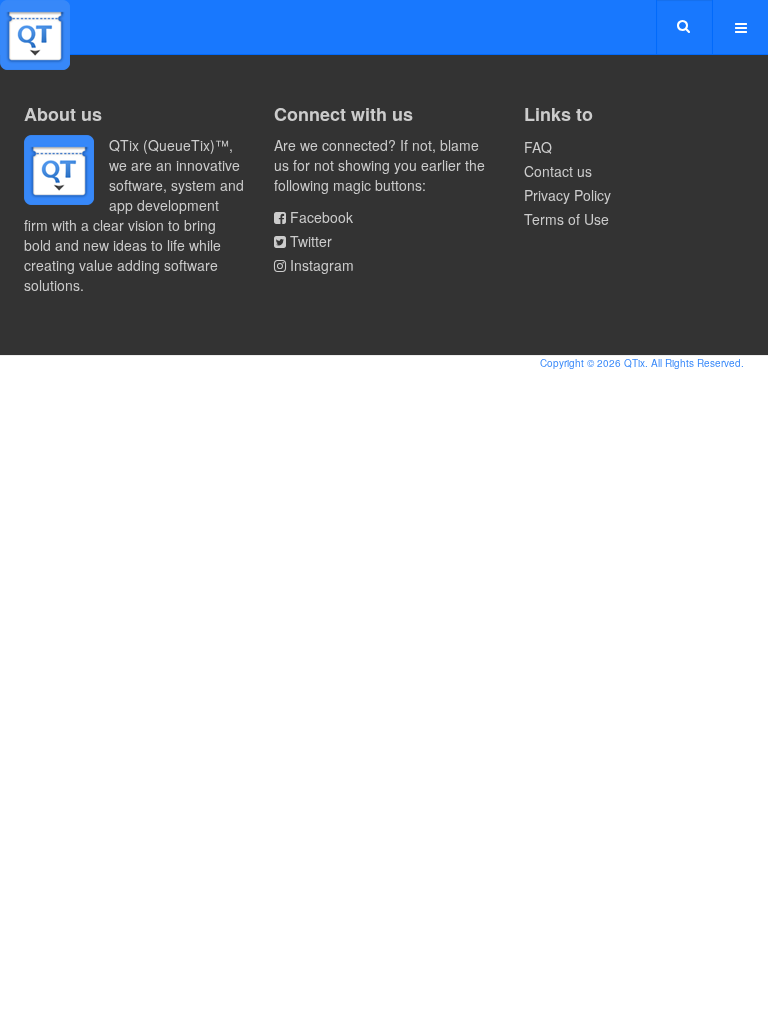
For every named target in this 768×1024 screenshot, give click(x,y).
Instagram (322, 265)
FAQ (538, 147)
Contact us (558, 171)
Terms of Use (566, 219)
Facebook (321, 217)
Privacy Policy (567, 195)
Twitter (311, 241)
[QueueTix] (35, 27)
